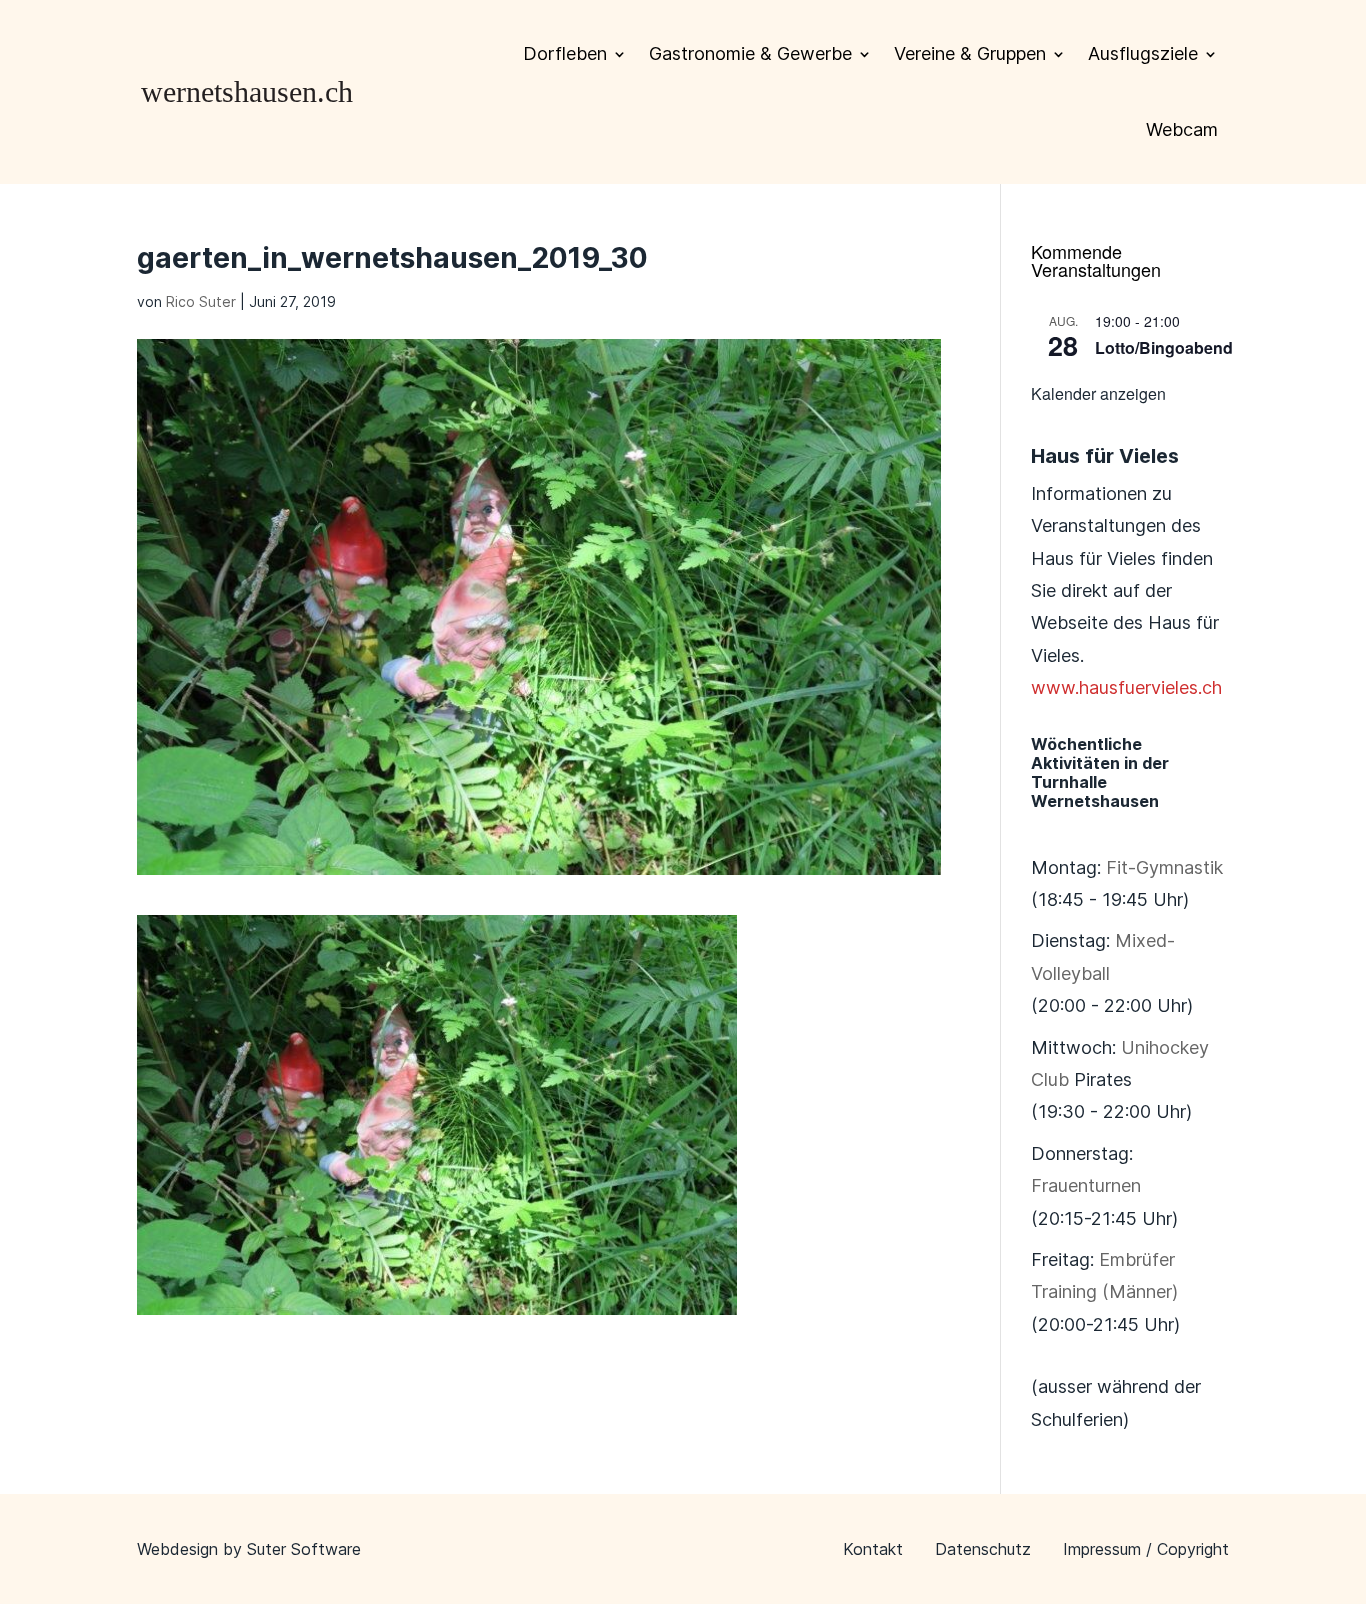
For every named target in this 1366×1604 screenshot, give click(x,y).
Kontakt (873, 1549)
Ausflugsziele (1143, 53)
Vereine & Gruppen (970, 53)
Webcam (1182, 129)
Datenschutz (983, 1549)
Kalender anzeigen (1098, 393)
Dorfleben (565, 53)
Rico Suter (201, 301)
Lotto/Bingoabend (1164, 347)
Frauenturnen (1086, 1185)
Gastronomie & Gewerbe (750, 53)
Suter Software (304, 1549)
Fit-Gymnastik (1164, 867)
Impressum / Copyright (1146, 1549)
